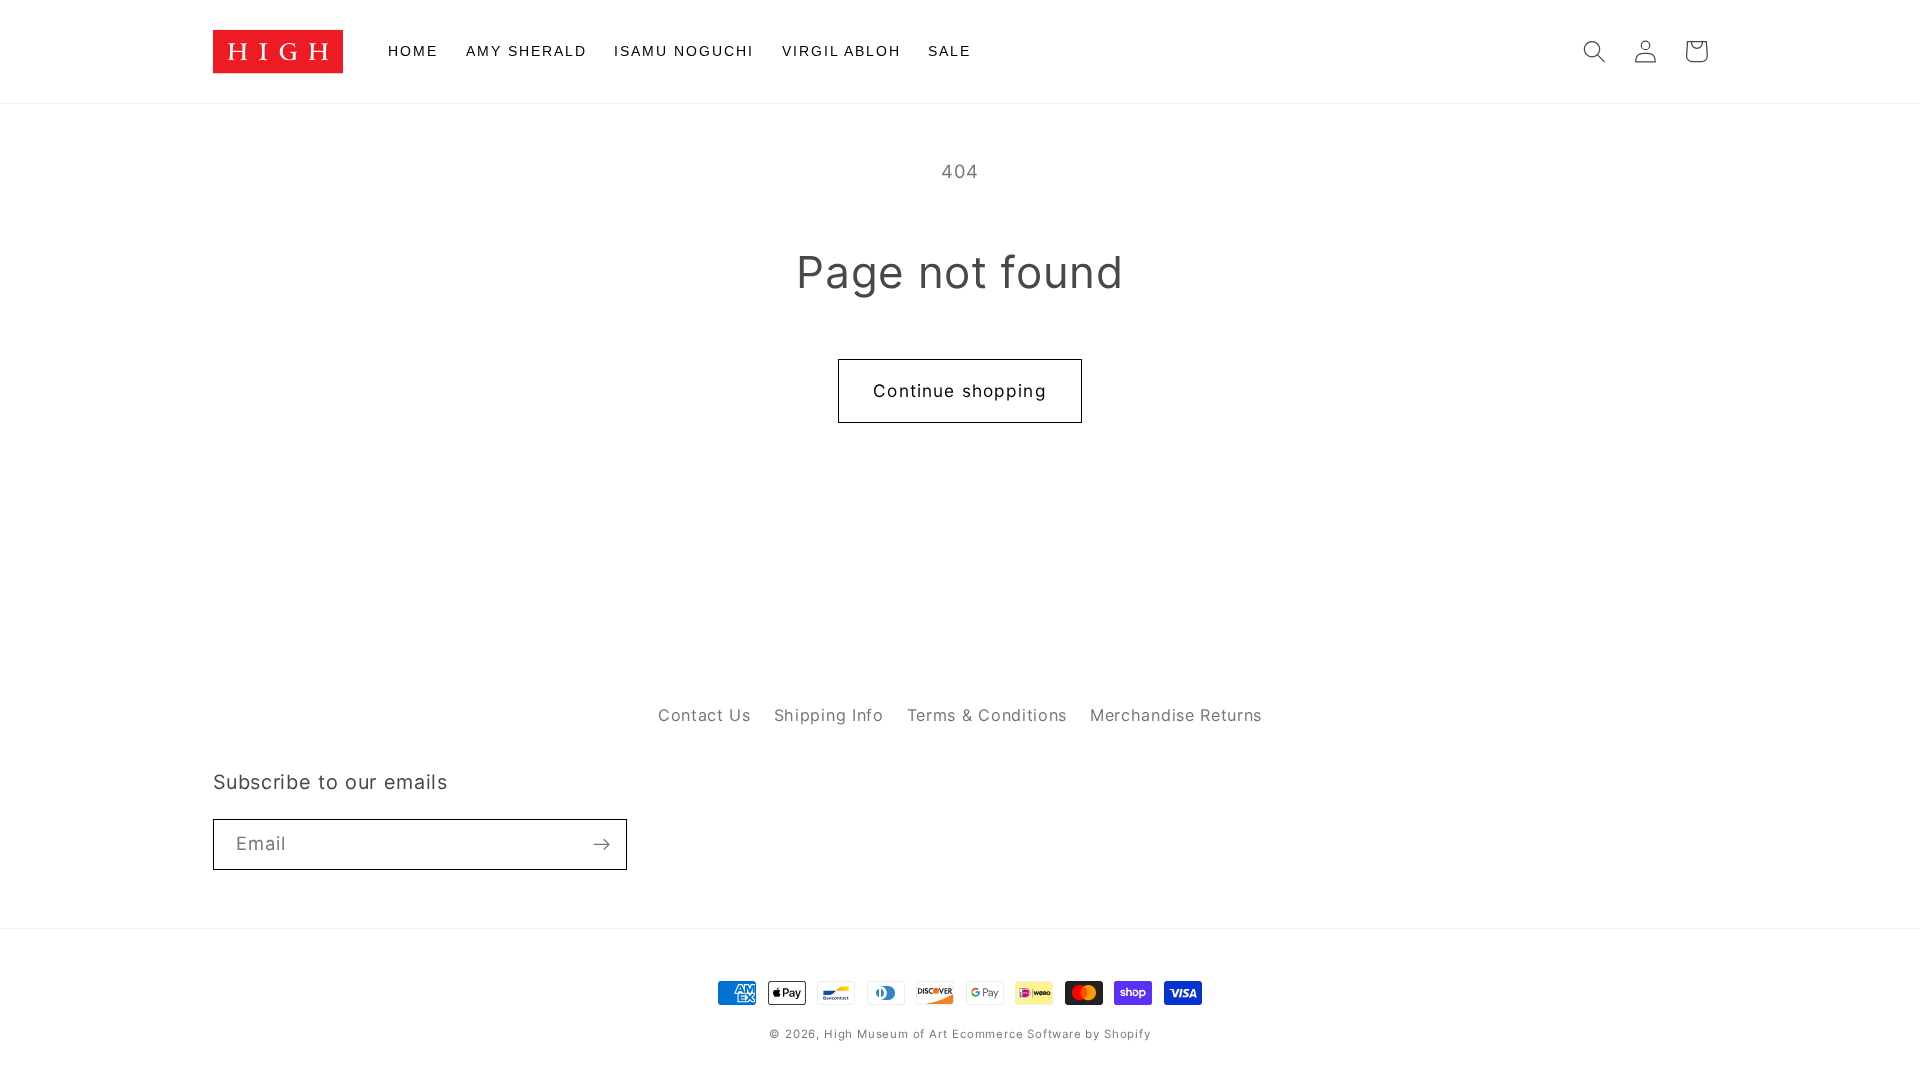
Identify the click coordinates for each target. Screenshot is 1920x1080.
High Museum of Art (886, 1034)
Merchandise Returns (1176, 715)
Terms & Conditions (987, 715)
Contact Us (704, 715)
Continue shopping (960, 390)
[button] (1595, 51)
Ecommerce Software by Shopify (1051, 1034)
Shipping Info (829, 715)
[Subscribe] (601, 845)
